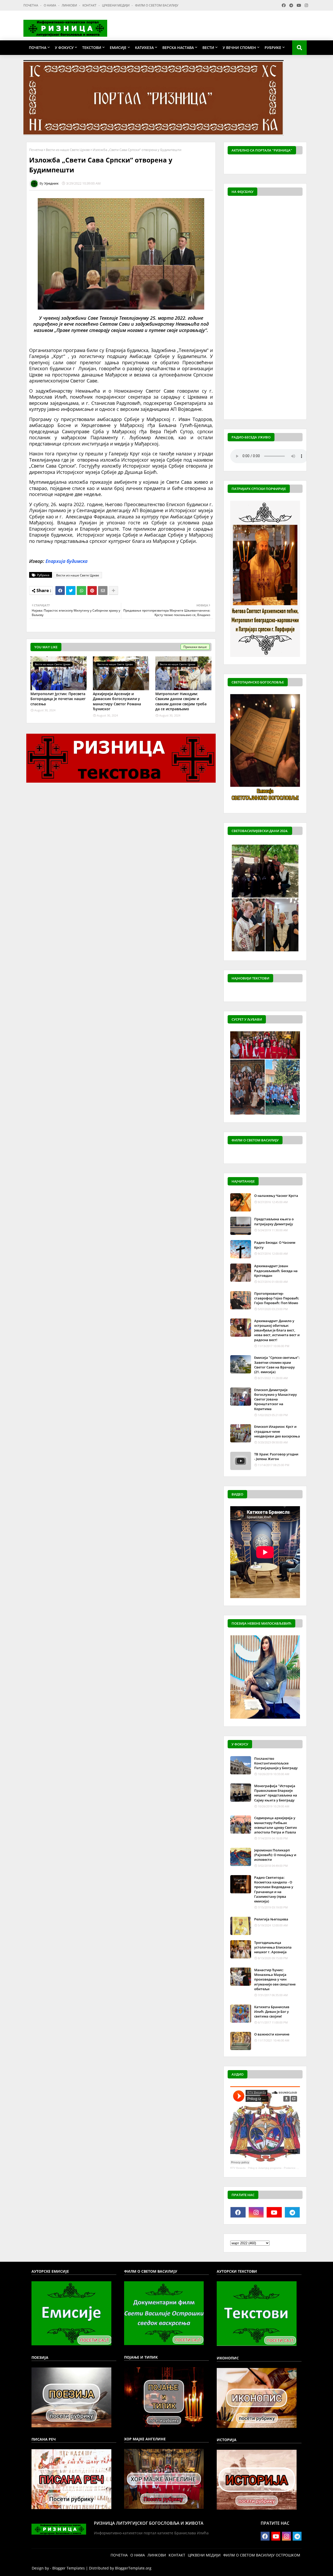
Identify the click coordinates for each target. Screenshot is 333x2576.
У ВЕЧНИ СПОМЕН (239, 48)
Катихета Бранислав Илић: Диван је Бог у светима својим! (272, 2012)
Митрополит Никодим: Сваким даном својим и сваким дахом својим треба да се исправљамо (181, 701)
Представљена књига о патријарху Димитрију (274, 1221)
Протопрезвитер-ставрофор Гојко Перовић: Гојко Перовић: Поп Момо (277, 1298)
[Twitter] (71, 590)
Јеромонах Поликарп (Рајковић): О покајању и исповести (275, 1855)
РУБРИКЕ (273, 48)
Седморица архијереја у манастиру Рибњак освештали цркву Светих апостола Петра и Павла (276, 1825)
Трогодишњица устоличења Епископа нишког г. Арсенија (273, 1947)
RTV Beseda (238, 2168)
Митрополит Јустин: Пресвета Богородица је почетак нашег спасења (58, 699)
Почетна (36, 150)
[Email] (103, 590)
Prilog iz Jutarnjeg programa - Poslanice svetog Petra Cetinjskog (286, 2168)
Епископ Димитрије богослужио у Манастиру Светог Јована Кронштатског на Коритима (276, 1399)
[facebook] (238, 2212)
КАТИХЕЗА (144, 48)
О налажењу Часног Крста (276, 1196)
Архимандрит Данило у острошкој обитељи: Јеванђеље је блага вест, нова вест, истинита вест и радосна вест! (277, 1330)
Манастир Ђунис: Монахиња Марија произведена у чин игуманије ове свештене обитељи (275, 1979)
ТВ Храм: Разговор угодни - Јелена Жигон (276, 1456)
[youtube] (274, 2212)
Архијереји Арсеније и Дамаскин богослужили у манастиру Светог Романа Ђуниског (117, 701)
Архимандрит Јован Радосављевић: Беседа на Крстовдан (276, 1271)
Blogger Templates (69, 2568)
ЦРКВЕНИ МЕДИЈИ (116, 5)
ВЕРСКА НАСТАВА (178, 48)
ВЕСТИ (208, 48)
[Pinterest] (92, 590)
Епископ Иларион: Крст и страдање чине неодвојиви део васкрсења (277, 1431)
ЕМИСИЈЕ (118, 48)
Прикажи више (195, 647)
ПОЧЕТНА (31, 5)
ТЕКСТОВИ (92, 48)
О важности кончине (272, 2034)
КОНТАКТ (90, 5)
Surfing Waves (300, 165)
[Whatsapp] (81, 590)
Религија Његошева (271, 1919)
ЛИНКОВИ (70, 5)
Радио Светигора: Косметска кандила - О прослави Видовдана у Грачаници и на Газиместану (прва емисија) (274, 1889)
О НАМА (50, 5)
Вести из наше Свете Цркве (68, 150)
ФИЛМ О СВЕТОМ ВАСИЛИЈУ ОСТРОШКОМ (262, 2555)
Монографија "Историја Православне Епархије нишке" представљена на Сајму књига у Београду (276, 1793)
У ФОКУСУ (64, 48)
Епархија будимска (66, 561)
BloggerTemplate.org (133, 2568)
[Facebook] (60, 590)
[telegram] (292, 2212)
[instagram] (256, 2212)
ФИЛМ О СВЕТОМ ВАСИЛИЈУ (157, 5)
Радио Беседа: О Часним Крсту (275, 1245)
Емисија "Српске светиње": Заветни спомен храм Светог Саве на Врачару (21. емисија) (277, 1365)
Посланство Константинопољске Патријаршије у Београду (276, 1763)
